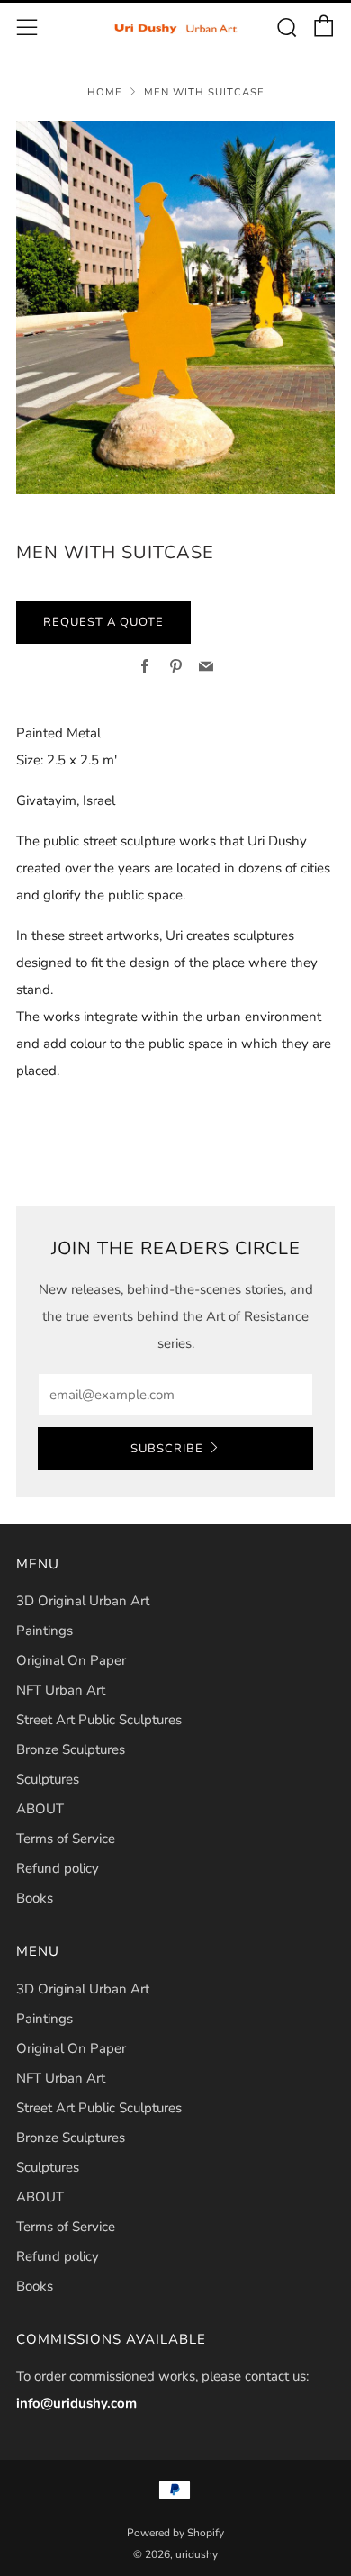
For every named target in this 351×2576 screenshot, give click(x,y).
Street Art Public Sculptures (99, 1720)
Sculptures (48, 1779)
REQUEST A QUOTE (103, 622)
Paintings (45, 1631)
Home (105, 92)
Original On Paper (71, 1660)
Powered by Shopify (175, 2533)
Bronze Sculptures (71, 1749)
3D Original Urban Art (83, 1601)
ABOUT (40, 1809)
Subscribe (167, 1449)
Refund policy (58, 1868)
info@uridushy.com (76, 2403)
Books (35, 1898)
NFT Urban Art (61, 1690)
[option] (175, 307)
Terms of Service (66, 1839)
